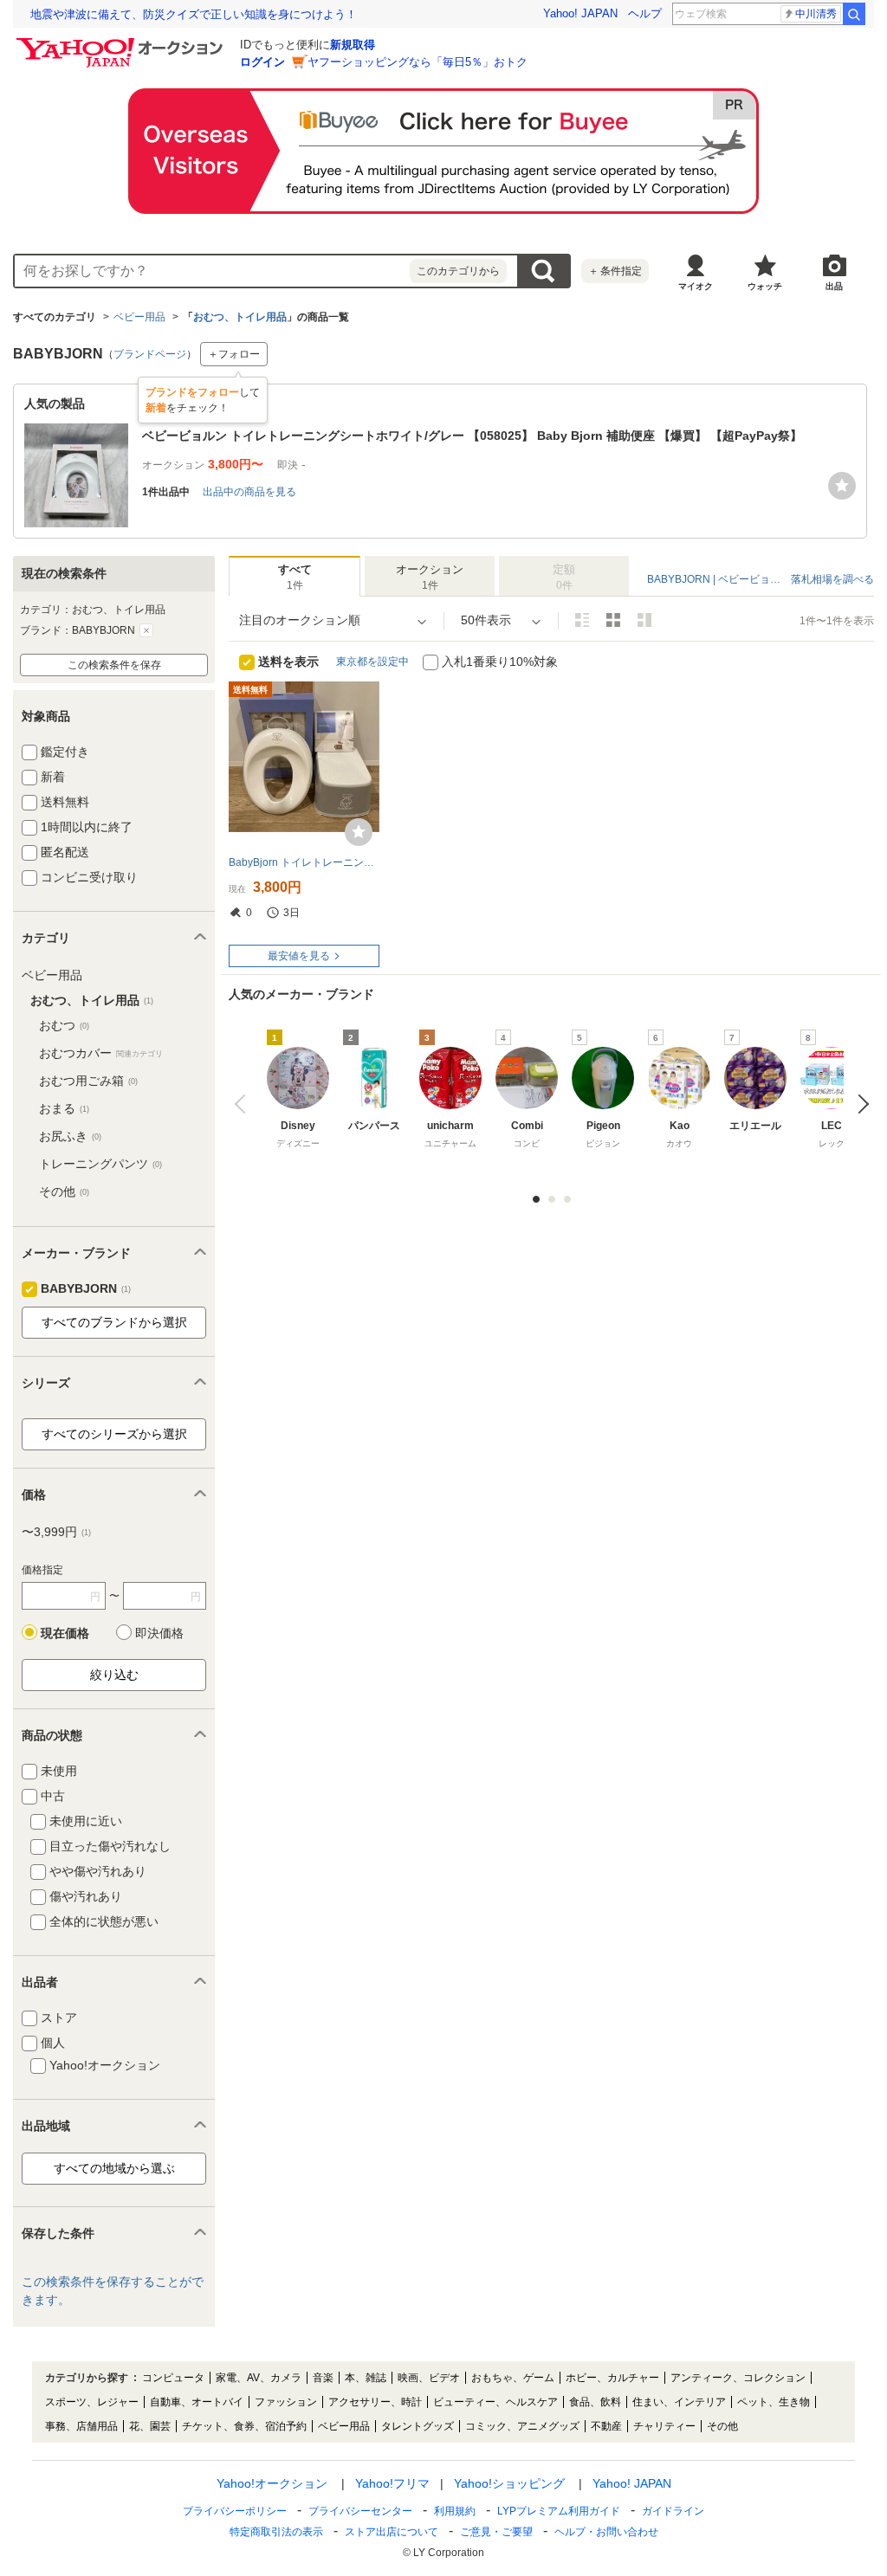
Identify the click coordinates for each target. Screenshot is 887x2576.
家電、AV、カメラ (259, 2378)
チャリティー (664, 2426)
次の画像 (859, 1104)
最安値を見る (299, 956)
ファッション (286, 2402)
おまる (64, 1108)
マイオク (696, 286)
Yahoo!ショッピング (509, 2483)
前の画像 (244, 1104)
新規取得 (353, 45)
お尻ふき (70, 1136)
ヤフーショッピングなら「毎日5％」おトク (418, 62)
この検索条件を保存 (114, 665)
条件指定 (615, 271)
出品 (834, 286)
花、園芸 (150, 2426)
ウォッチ (765, 286)
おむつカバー (101, 1053)
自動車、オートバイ (197, 2402)
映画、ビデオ (429, 2378)
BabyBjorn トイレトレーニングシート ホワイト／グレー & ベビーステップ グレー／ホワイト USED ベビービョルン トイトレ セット (304, 862)
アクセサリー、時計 (375, 2402)
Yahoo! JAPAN (580, 13)
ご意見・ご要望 (496, 2532)
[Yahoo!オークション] (122, 42)
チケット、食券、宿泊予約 (244, 2426)
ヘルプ (645, 13)
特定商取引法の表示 (276, 2532)
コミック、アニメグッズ (522, 2426)
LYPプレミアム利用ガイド (559, 2511)
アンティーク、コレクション (738, 2378)
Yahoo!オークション (272, 2483)
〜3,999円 (56, 1532)
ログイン (262, 62)
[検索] (854, 14)
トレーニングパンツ (100, 1164)
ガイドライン (673, 2511)
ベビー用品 (139, 317)
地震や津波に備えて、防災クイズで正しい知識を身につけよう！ (194, 14)
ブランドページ (150, 354)
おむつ (64, 1025)
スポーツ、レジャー (92, 2402)
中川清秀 (816, 14)
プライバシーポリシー (235, 2511)
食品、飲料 (595, 2402)
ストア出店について (392, 2532)
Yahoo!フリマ (392, 2483)
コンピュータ (173, 2378)
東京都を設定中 (372, 662)
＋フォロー (234, 354)
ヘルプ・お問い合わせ (606, 2532)
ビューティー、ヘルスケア (495, 2402)
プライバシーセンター (360, 2511)
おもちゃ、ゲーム (513, 2378)
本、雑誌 (366, 2378)
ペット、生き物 (774, 2402)
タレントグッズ (418, 2426)
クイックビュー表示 (644, 620)
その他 (64, 1191)
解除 (146, 630)
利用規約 (455, 2511)
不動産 (606, 2426)
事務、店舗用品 (81, 2426)
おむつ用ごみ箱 (88, 1081)
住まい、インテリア (679, 2402)
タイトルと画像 (582, 620)
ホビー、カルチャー (612, 2378)
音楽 (323, 2378)
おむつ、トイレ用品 (240, 317)
